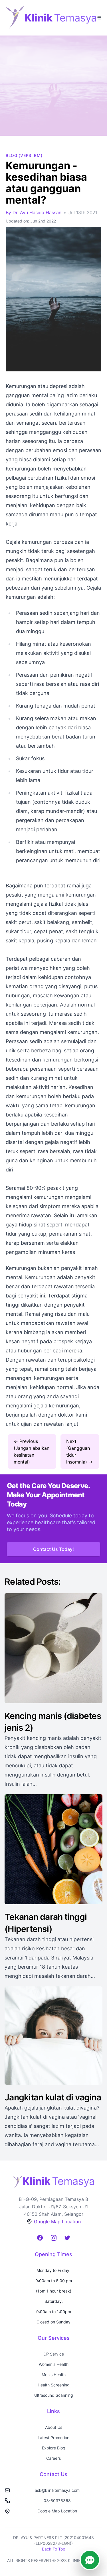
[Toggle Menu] (99, 17)
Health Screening (54, 2385)
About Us (54, 2427)
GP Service (54, 2354)
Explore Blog (54, 2448)
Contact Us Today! (53, 1549)
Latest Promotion (53, 2438)
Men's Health (54, 2375)
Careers (53, 2458)
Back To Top (54, 2549)
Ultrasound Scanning (54, 2395)
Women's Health (54, 2364)
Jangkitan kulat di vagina (53, 2097)
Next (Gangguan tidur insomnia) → (79, 1452)
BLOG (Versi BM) (24, 155)
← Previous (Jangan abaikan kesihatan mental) (32, 1452)
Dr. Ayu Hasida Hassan (37, 212)
